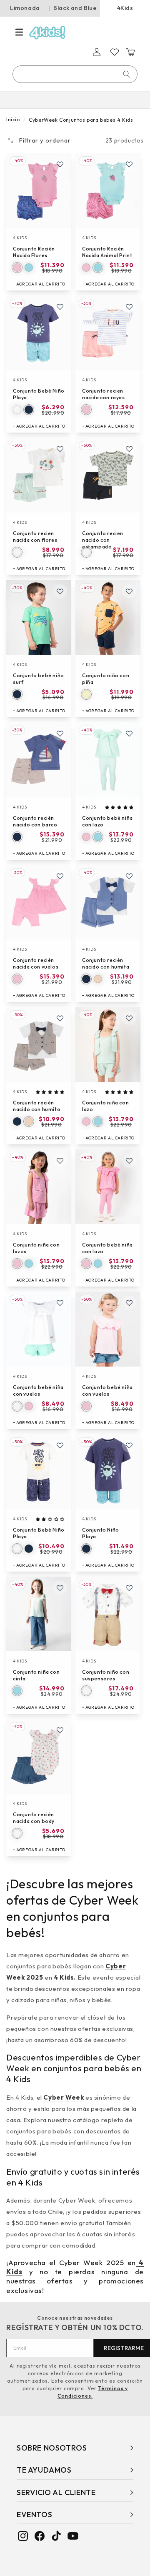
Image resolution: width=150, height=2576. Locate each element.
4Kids (125, 8)
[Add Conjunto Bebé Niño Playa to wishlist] (60, 307)
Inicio (13, 119)
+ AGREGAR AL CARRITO (39, 284)
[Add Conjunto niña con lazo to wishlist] (129, 1018)
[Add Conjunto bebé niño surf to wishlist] (60, 591)
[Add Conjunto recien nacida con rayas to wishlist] (129, 307)
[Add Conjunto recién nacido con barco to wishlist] (60, 733)
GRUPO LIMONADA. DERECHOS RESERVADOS (77, 2569)
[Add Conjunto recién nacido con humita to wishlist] (129, 876)
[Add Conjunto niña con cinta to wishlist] (60, 1588)
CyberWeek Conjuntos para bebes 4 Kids (81, 120)
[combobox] (75, 74)
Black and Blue (75, 8)
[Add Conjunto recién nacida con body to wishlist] (60, 1730)
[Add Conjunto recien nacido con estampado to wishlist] (129, 449)
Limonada (25, 8)
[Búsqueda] (127, 74)
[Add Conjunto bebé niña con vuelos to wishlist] (60, 1303)
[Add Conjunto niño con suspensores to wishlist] (129, 1588)
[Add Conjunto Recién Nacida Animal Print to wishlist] (129, 164)
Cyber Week (64, 2097)
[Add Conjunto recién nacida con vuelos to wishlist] (60, 876)
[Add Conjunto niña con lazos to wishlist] (60, 1161)
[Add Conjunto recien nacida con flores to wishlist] (60, 449)
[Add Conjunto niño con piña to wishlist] (129, 591)
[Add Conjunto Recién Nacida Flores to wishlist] (60, 164)
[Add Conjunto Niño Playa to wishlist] (129, 1445)
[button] (19, 32)
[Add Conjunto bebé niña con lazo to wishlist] (129, 733)
